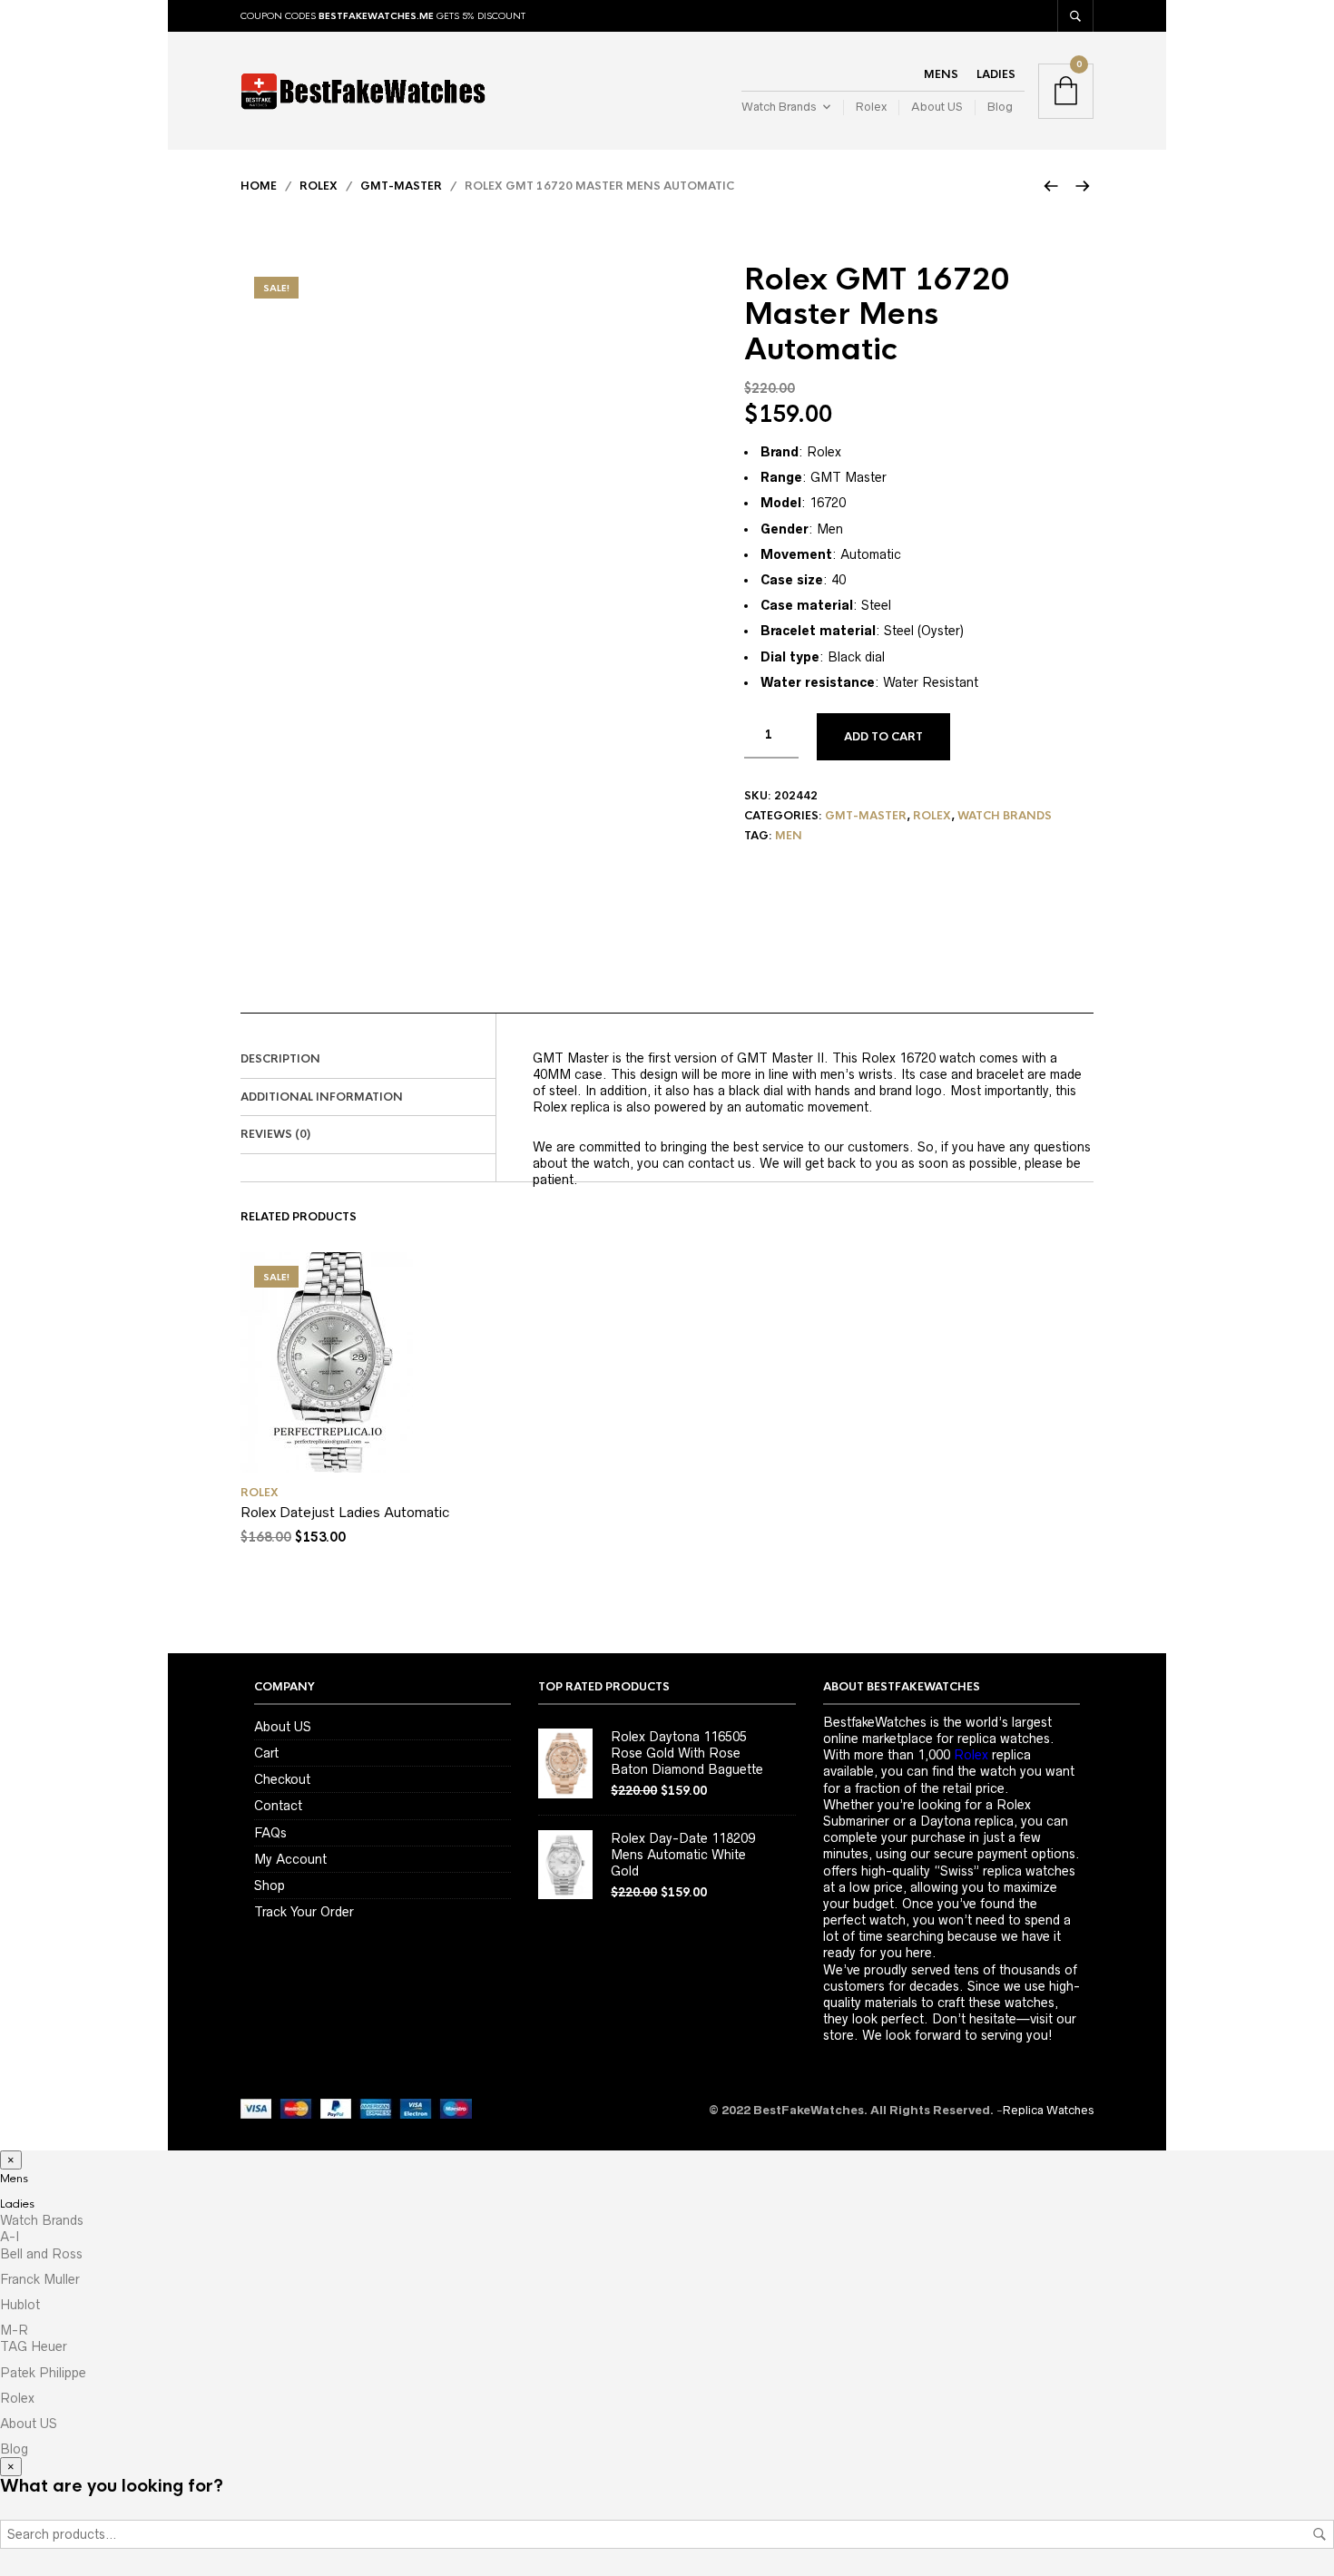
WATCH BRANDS (1005, 816)
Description (280, 1059)
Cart (266, 1753)
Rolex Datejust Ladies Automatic (345, 1512)
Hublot (20, 2305)
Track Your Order (304, 1912)
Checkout (282, 1779)
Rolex (871, 107)
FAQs (270, 1833)
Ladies (996, 74)
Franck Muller (40, 2279)
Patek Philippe (43, 2373)
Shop (270, 1885)
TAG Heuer (34, 2346)
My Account (290, 1859)
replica (992, 1755)
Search (1319, 2534)
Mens (941, 74)
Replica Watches (1048, 2110)
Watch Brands (779, 107)
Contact (278, 1806)
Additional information (322, 1097)
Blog (1000, 107)
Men (789, 836)
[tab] (368, 1060)
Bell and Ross (41, 2254)
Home (259, 186)
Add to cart (883, 737)
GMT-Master (401, 186)
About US (937, 107)
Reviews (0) (275, 1134)
